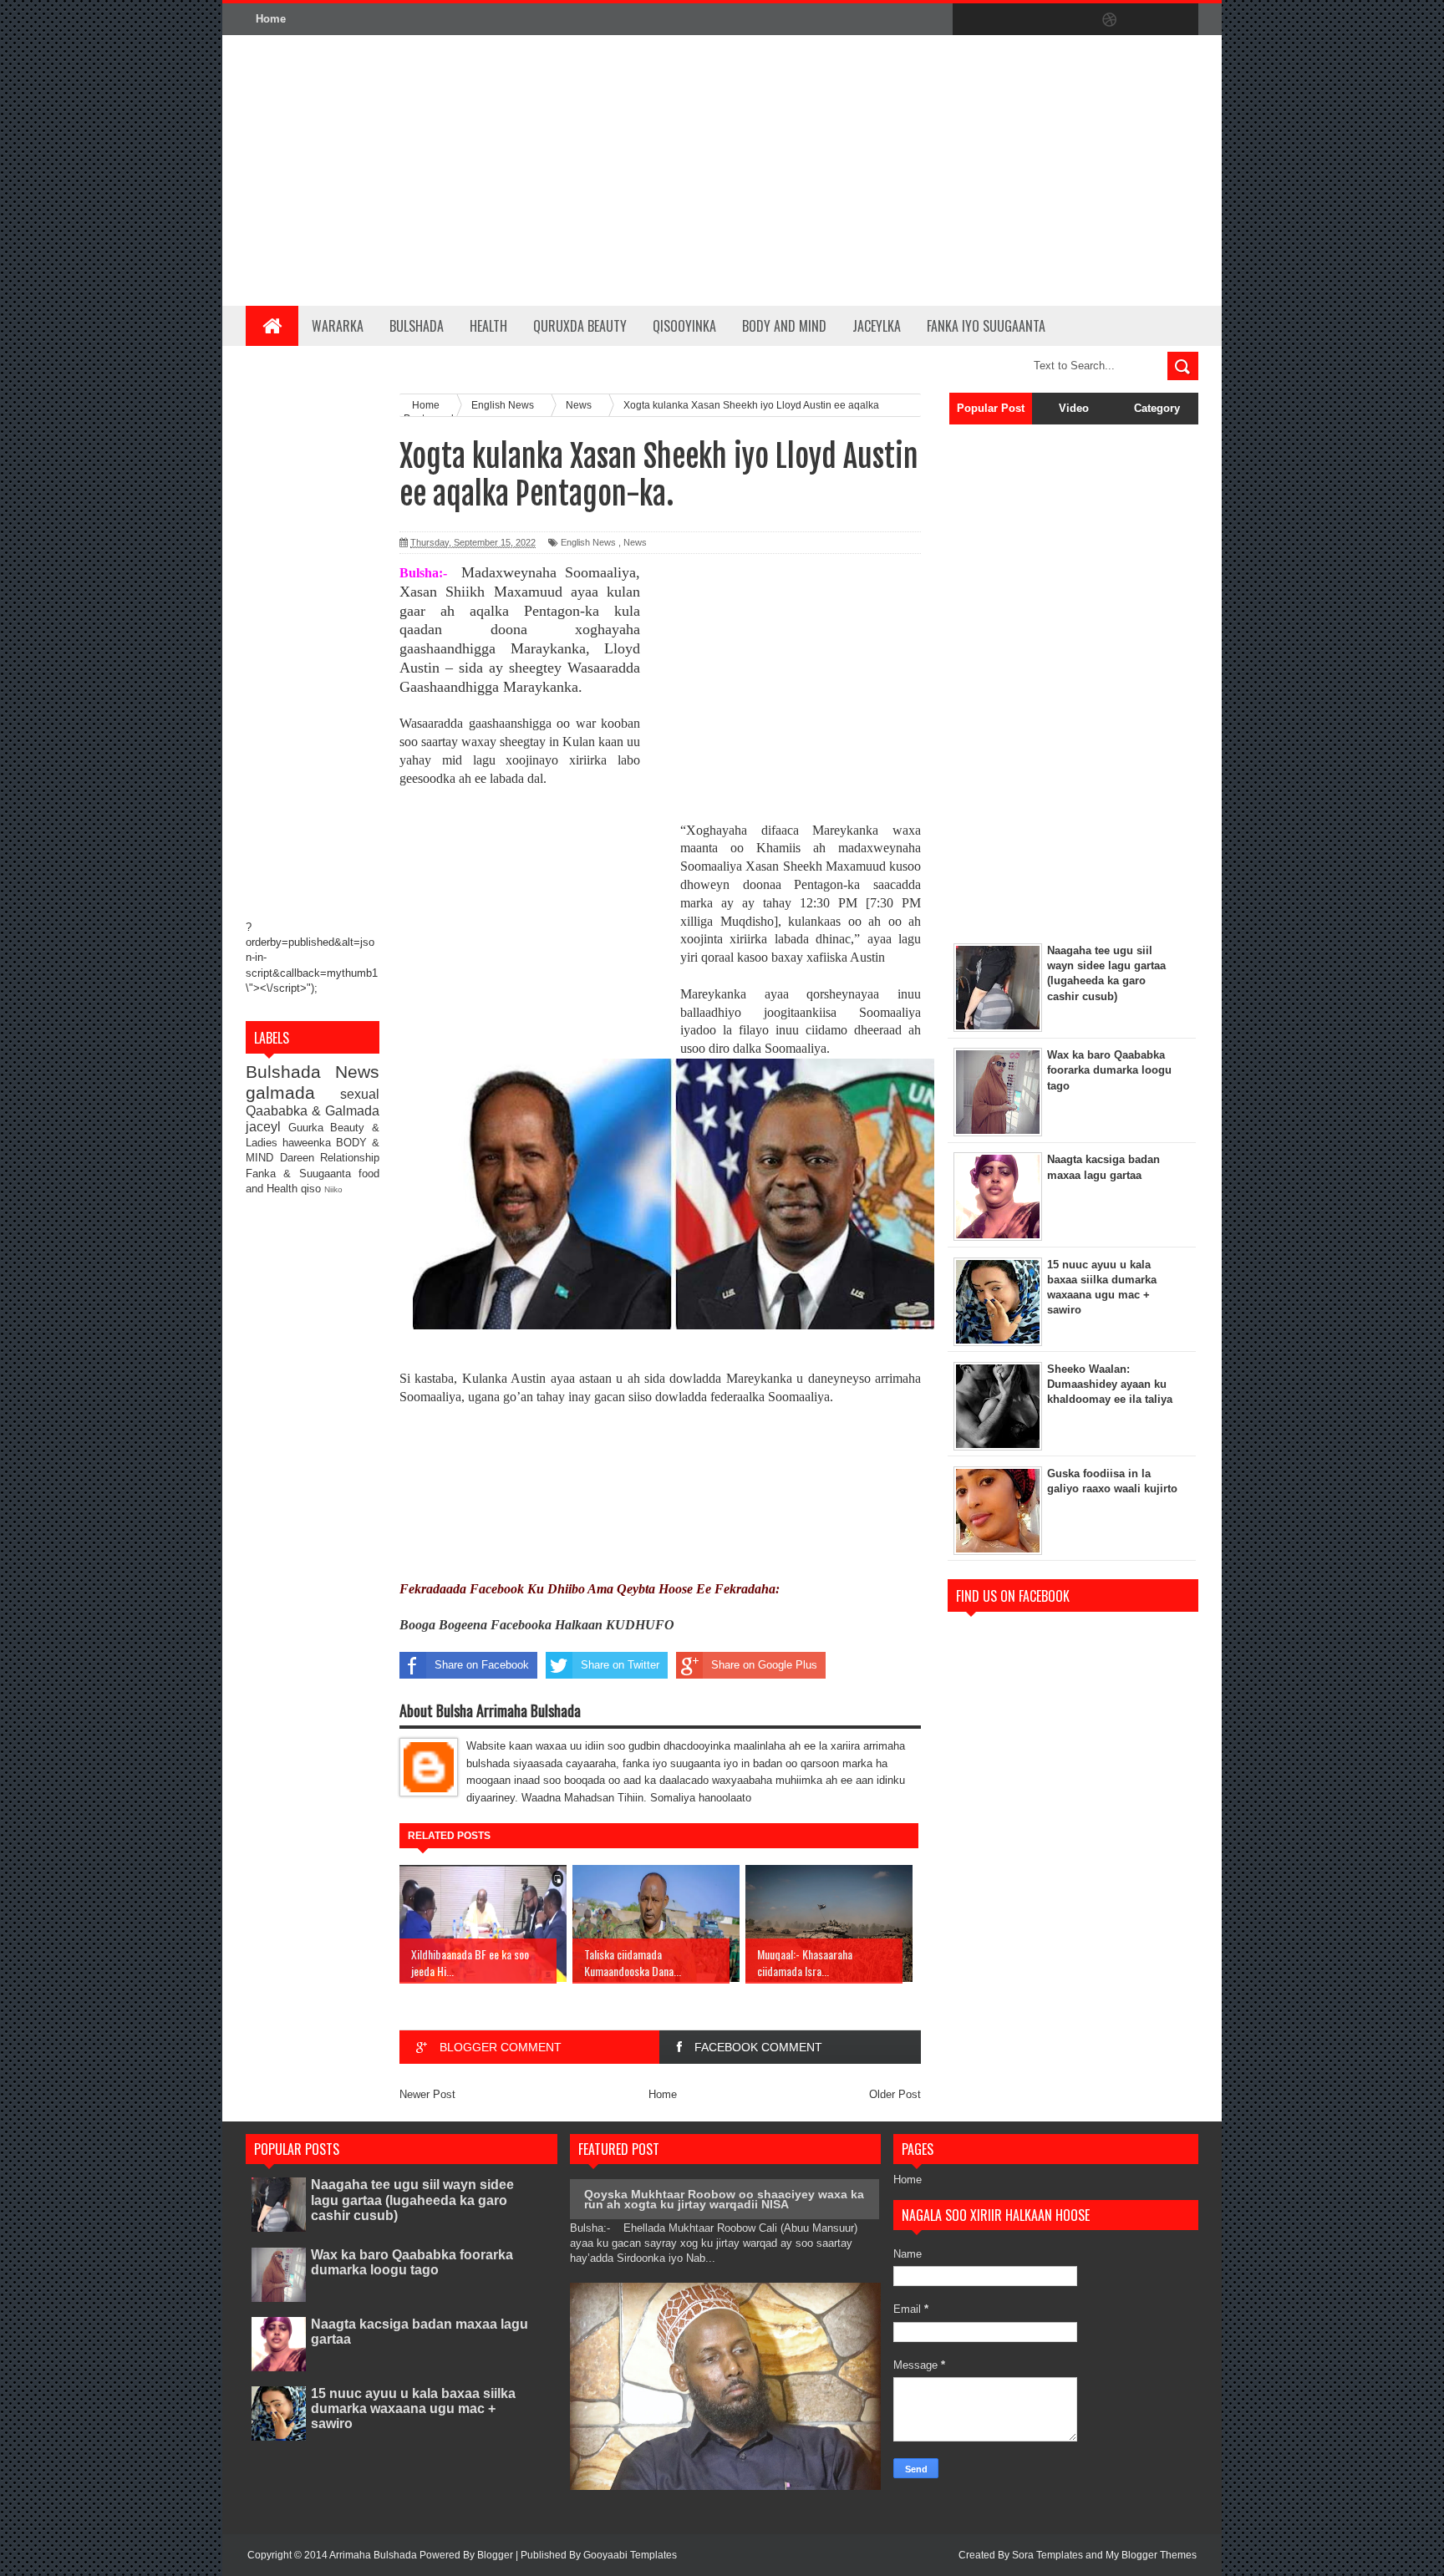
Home (271, 19)
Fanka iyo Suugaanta (986, 326)
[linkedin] (1145, 20)
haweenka (309, 1143)
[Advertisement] (894, 170)
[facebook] (969, 20)
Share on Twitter (620, 1665)
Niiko (333, 1189)
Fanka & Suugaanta (302, 1174)
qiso (313, 1189)
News (357, 1072)
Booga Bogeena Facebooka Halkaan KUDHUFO (537, 1625)
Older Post (895, 2094)
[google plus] (1180, 20)
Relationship (350, 1158)
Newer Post (427, 2094)
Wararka (338, 326)
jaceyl (267, 1127)
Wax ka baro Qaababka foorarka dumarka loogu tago (412, 2262)
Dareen (300, 1158)
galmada (293, 1092)
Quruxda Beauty (580, 326)
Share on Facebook (482, 1665)
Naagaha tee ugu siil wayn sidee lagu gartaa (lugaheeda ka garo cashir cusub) (412, 2200)
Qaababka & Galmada (313, 1111)
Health (488, 326)
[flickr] (1075, 20)
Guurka (310, 1128)
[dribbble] (1110, 20)
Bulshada (417, 326)
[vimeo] (1040, 20)
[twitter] (1004, 20)
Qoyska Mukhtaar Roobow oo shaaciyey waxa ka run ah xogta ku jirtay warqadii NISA (724, 2199)
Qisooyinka (684, 326)
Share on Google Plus (764, 1665)
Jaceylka (877, 326)
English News (588, 542)
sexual (360, 1094)
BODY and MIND (784, 326)
